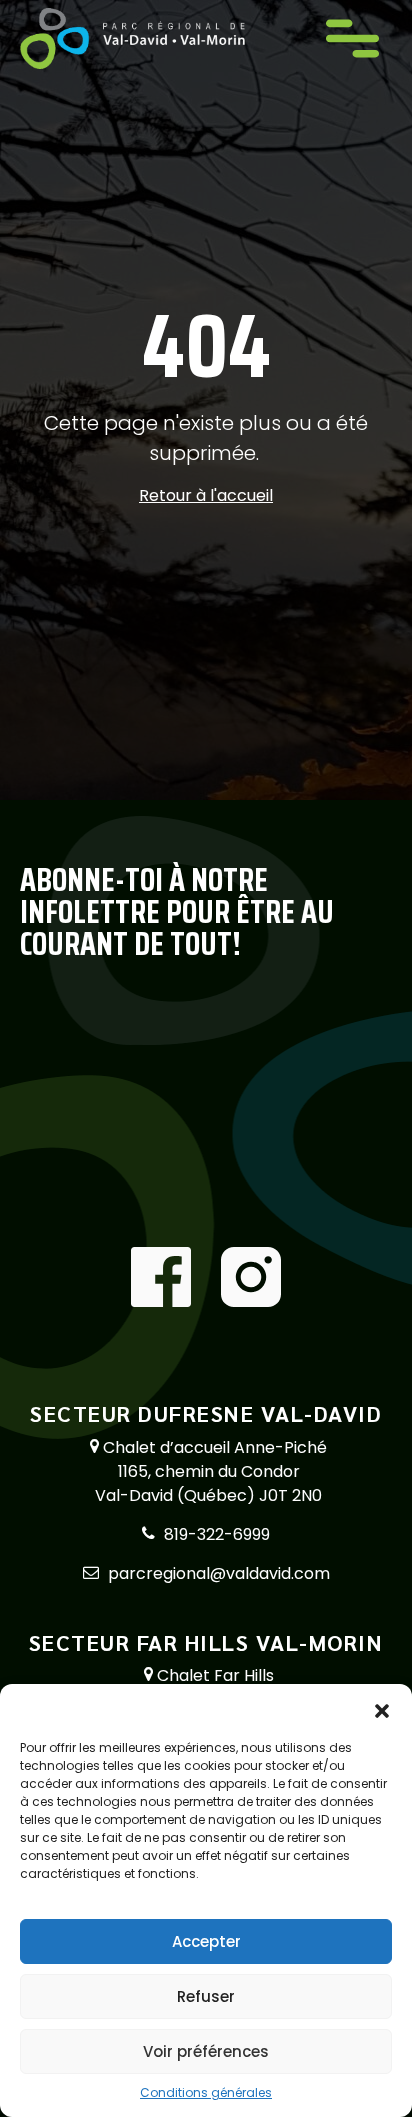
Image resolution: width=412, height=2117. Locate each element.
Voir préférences (206, 2051)
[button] (382, 1709)
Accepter (206, 1941)
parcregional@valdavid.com (219, 1573)
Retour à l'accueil (206, 495)
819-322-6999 (217, 1534)
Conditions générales (206, 2092)
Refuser (206, 1996)
